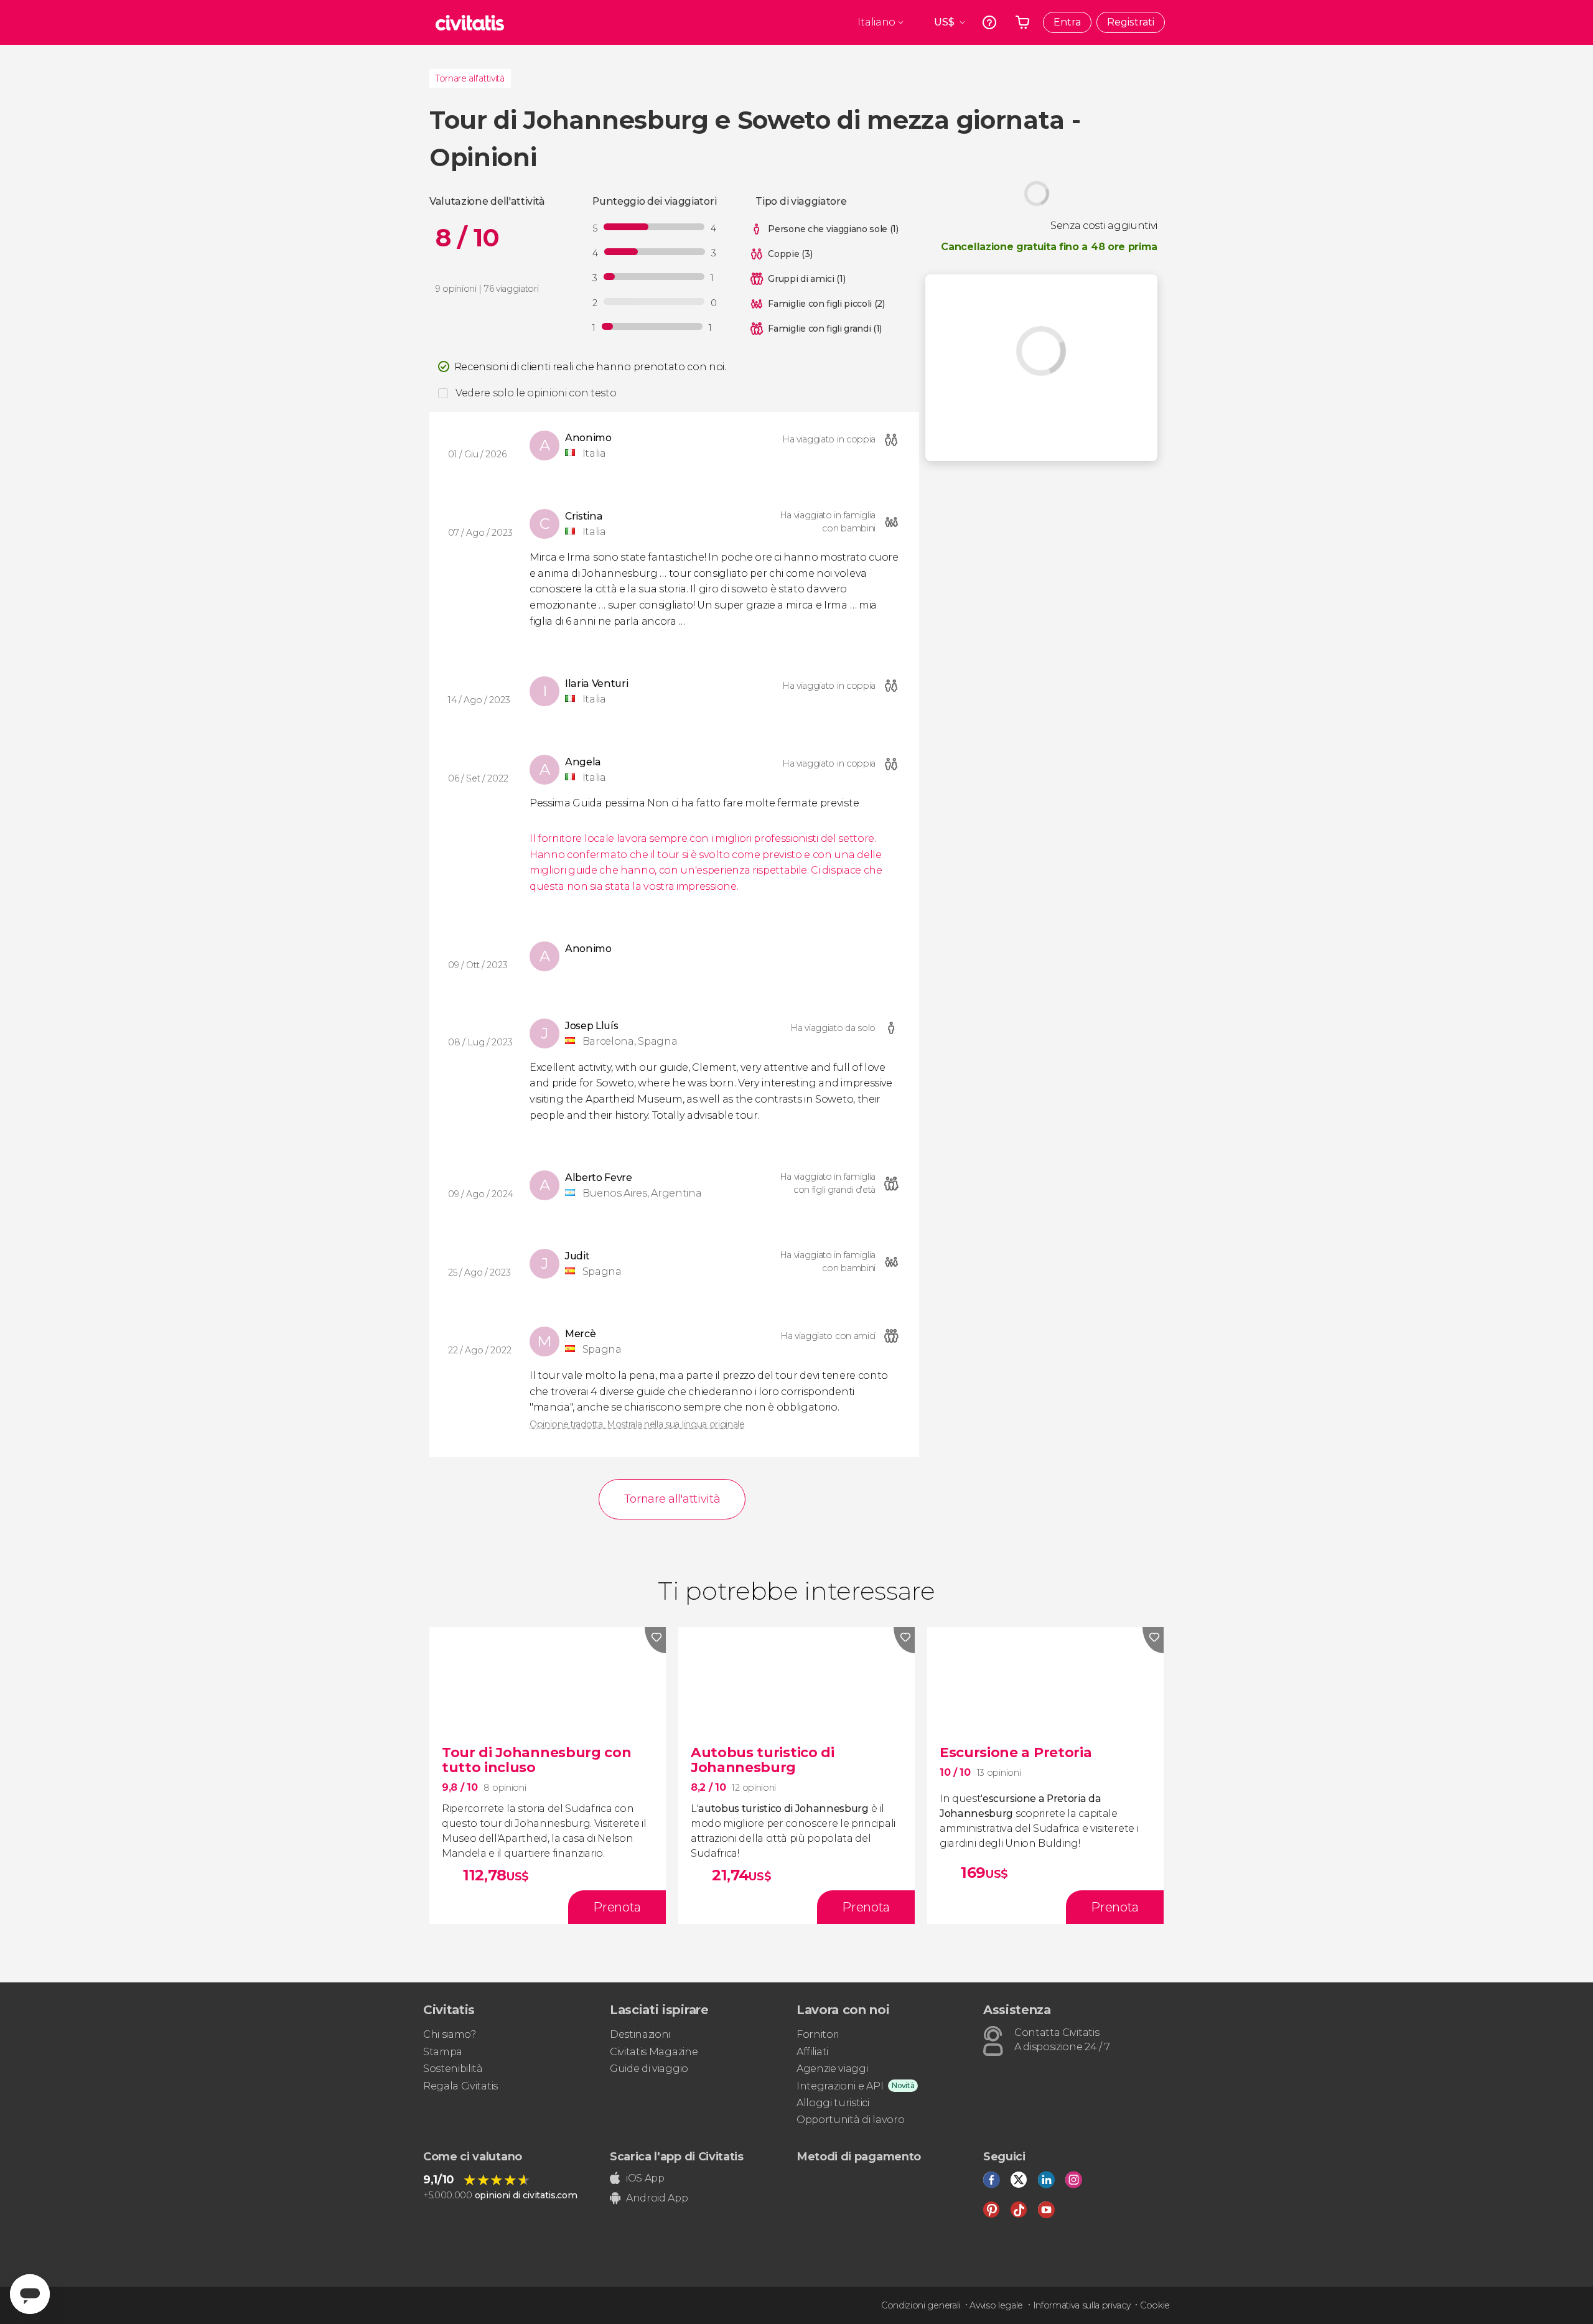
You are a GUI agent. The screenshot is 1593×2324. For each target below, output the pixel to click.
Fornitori (818, 2034)
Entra (1067, 22)
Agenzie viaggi (832, 2069)
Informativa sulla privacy (1082, 2305)
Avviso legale (996, 2305)
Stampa (443, 2052)
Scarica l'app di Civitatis (677, 2157)
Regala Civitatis (460, 2086)
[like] (655, 1640)
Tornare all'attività (470, 78)
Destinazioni (640, 2034)
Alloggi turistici (833, 2103)
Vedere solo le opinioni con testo (536, 393)
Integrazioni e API (840, 2086)
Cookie (1155, 2305)
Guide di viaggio (649, 2069)
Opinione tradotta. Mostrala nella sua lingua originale (637, 1424)
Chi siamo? (450, 2034)
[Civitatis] (470, 22)
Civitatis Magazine (654, 2052)
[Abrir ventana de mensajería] (30, 2294)
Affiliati (812, 2052)
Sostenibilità (453, 2069)
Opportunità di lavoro (850, 2120)
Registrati (1131, 22)
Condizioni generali (921, 2305)
